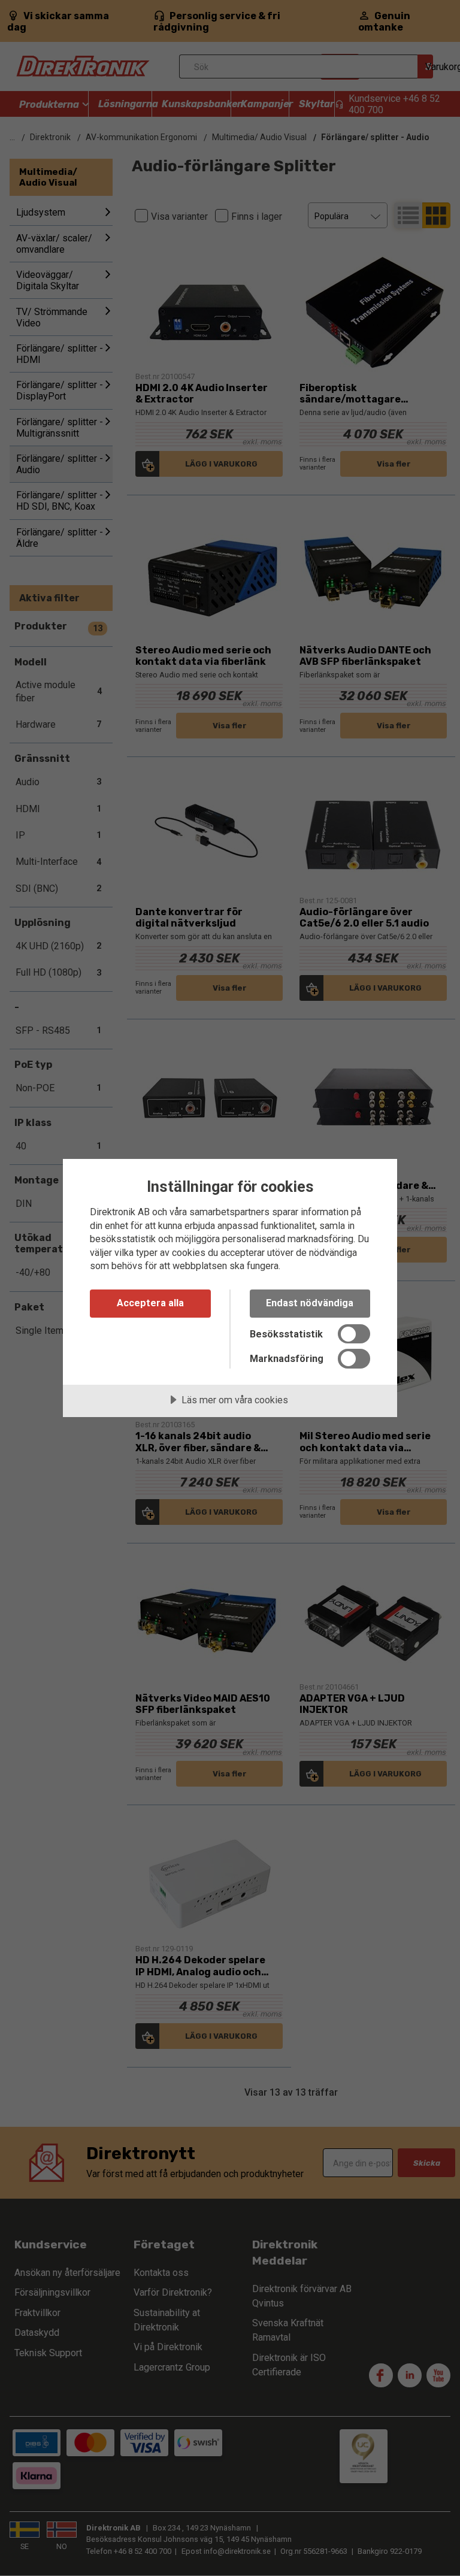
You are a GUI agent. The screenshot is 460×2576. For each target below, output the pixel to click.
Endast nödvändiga (310, 1303)
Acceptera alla (150, 1303)
